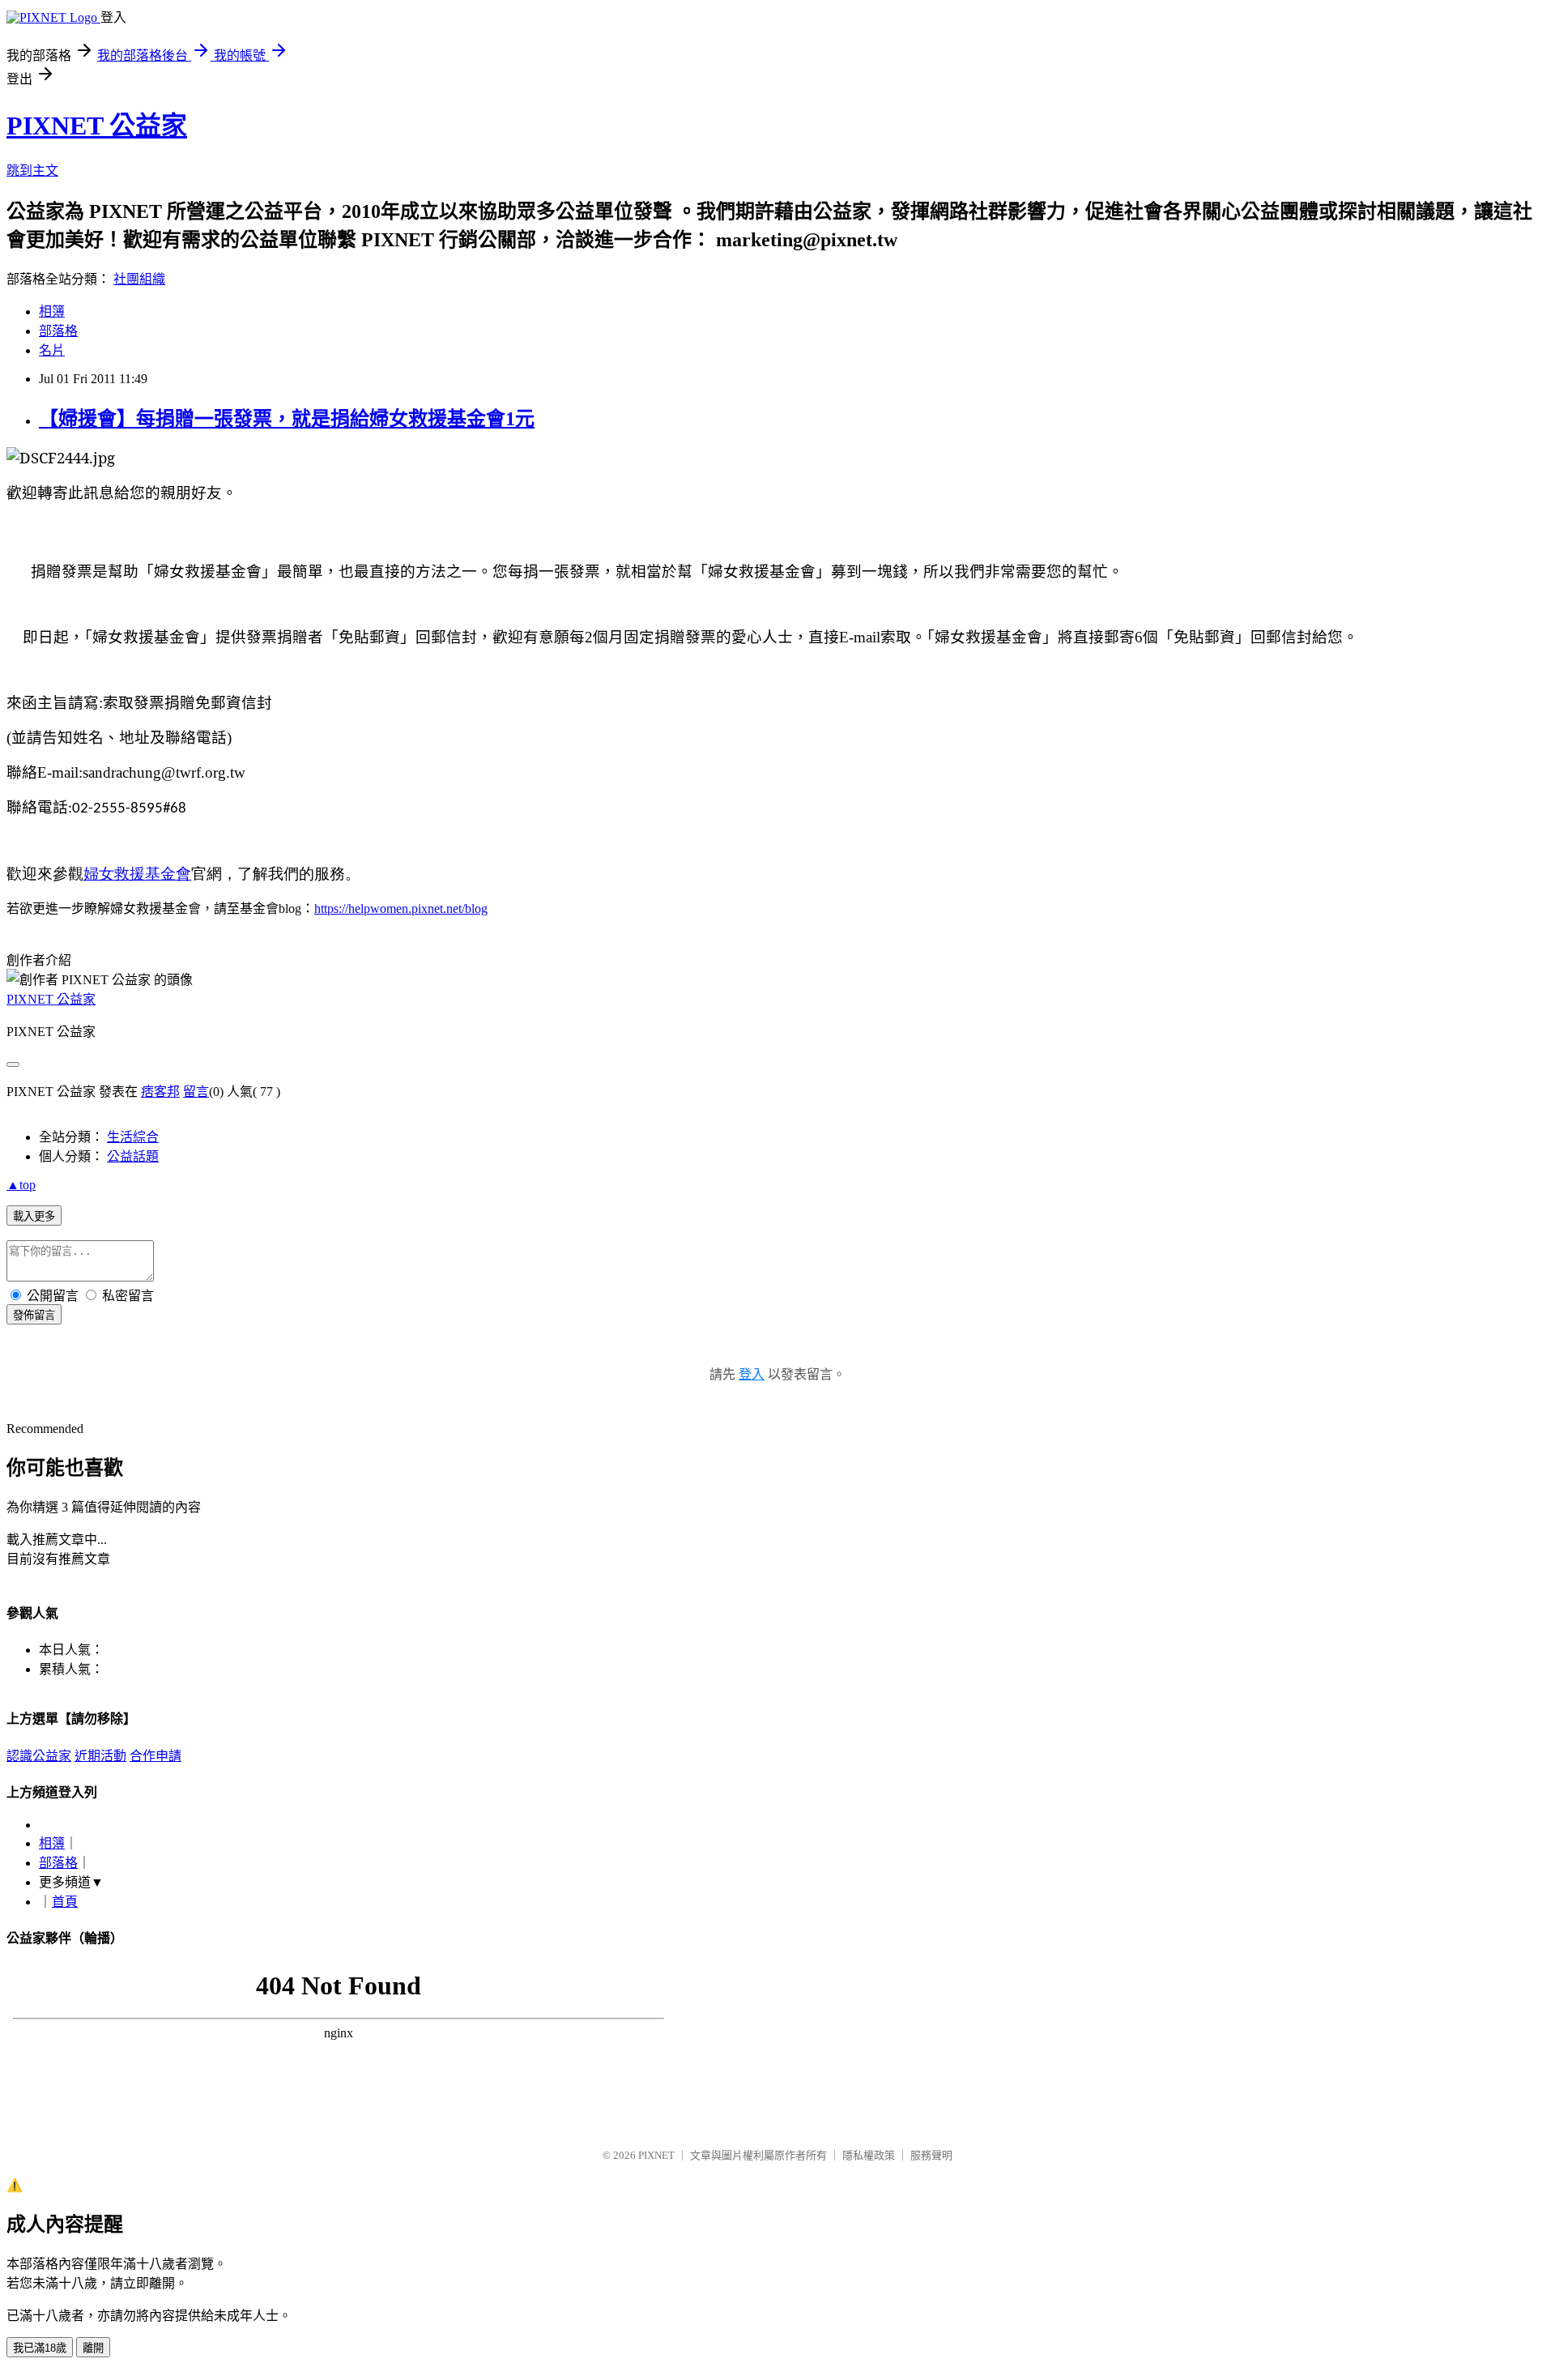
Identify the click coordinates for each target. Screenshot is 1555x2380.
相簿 (52, 311)
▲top (21, 1185)
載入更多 (34, 1216)
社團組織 (139, 279)
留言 (196, 1092)
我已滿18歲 (40, 2348)
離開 (93, 2348)
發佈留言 (34, 1315)
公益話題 (133, 1156)
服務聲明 (931, 2155)
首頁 (65, 1902)
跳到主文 (32, 171)
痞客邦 (160, 1092)
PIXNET (656, 2155)
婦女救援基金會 (137, 875)
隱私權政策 (869, 2155)
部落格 (58, 331)
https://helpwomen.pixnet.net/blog (401, 908)
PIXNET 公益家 (97, 126)
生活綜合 (133, 1137)
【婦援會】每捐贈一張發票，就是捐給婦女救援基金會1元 (287, 419)
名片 (52, 350)
